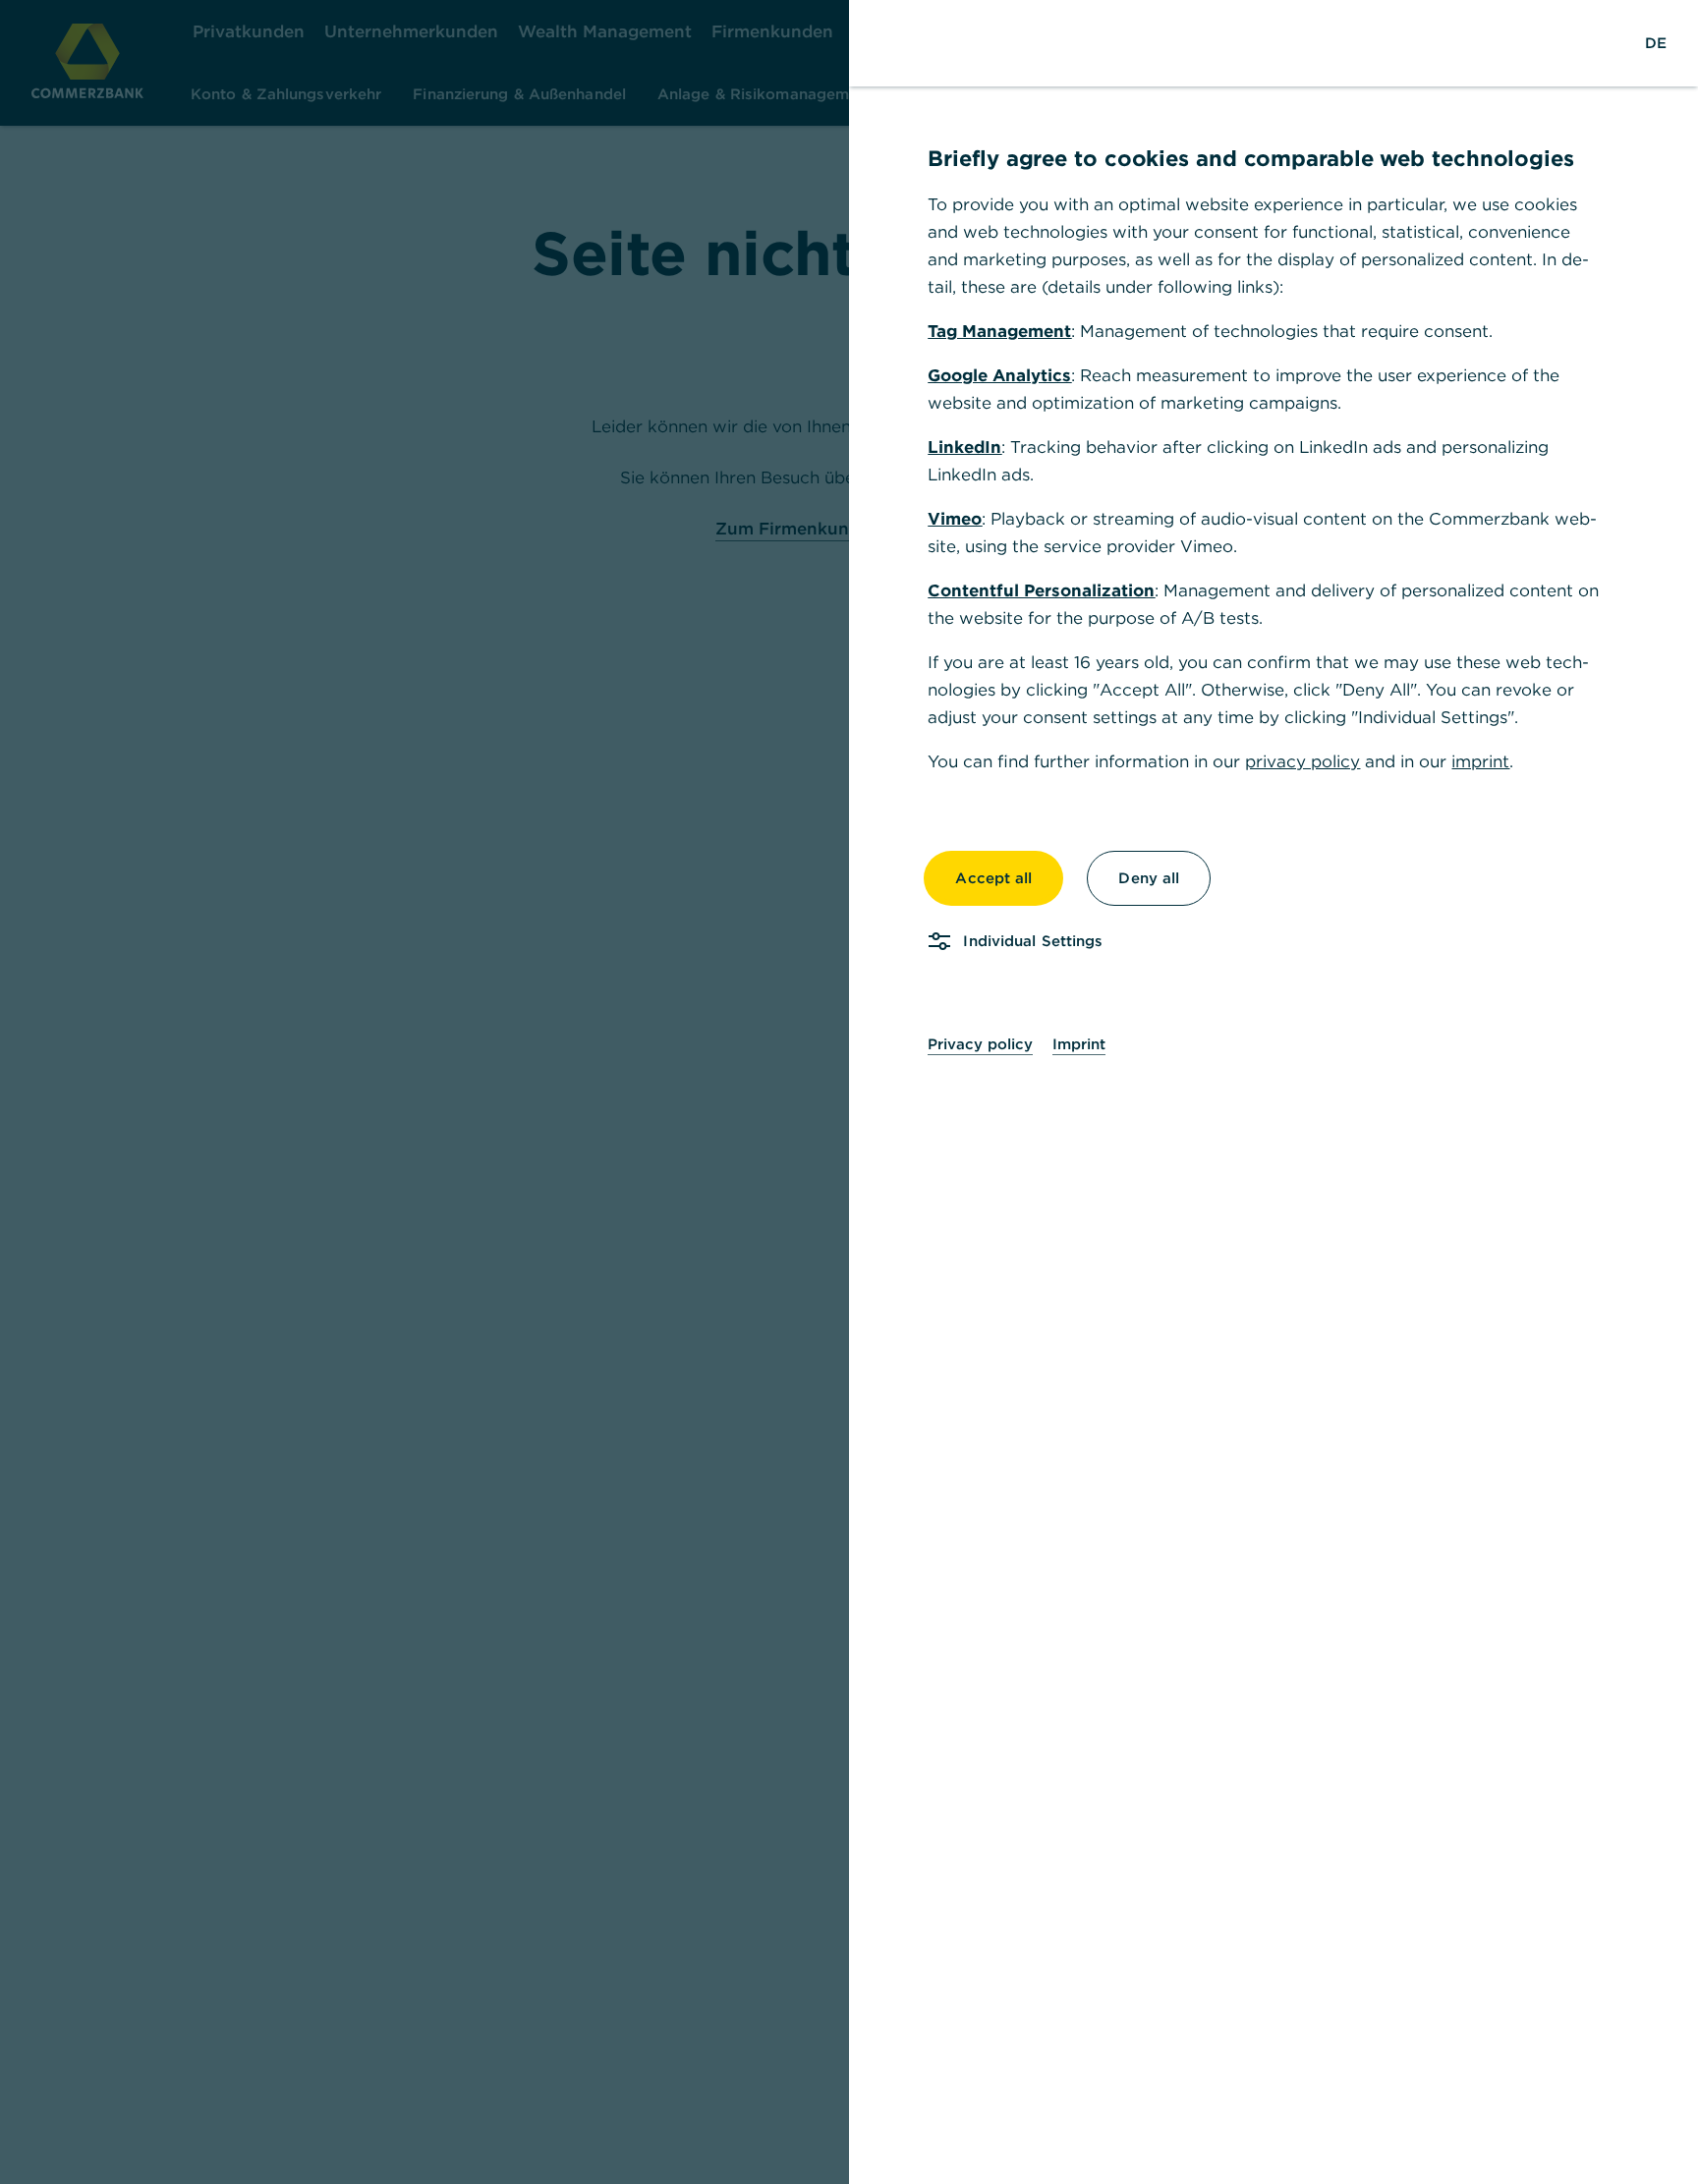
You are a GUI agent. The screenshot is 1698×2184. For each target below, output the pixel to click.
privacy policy (1302, 761)
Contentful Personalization (1041, 590)
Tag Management (999, 331)
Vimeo (955, 519)
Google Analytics (999, 375)
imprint (1480, 761)
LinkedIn (964, 447)
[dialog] (849, 1092)
